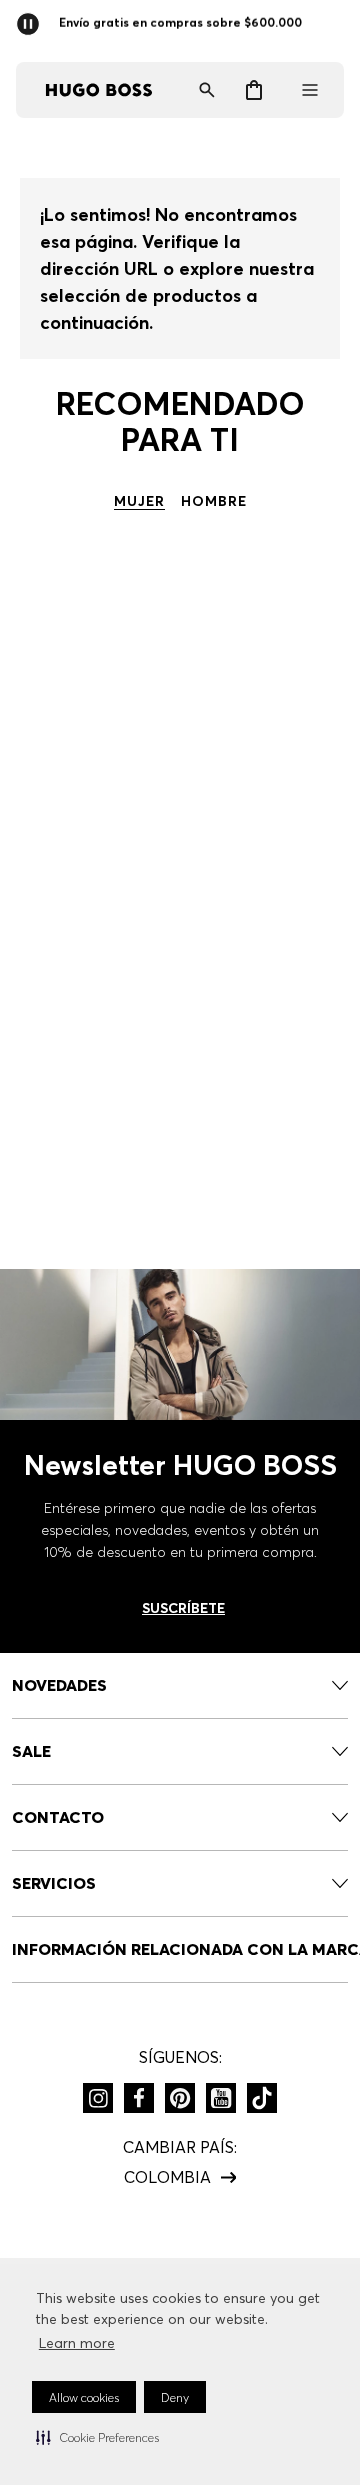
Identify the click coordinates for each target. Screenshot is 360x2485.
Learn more (77, 2343)
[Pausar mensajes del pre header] (32, 18)
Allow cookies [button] (84, 2397)
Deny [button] (175, 2397)
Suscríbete (183, 1608)
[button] (97, 2437)
